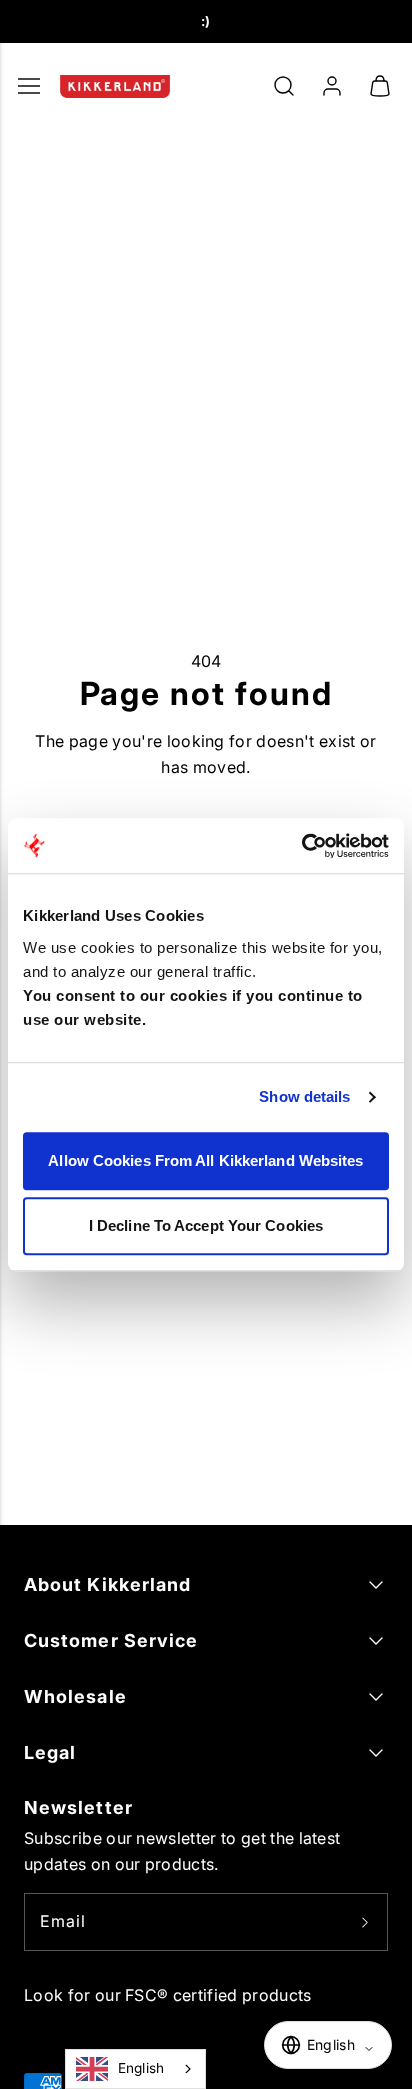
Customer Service (111, 1640)
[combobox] (135, 2069)
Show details (304, 1096)
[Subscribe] (365, 1922)
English (141, 2068)
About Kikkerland (107, 1584)
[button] (284, 86)
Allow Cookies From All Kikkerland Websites (205, 1160)
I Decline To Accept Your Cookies (206, 1225)
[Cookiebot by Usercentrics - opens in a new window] (301, 846)
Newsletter (78, 1807)
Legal (50, 1752)
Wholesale (75, 1696)
